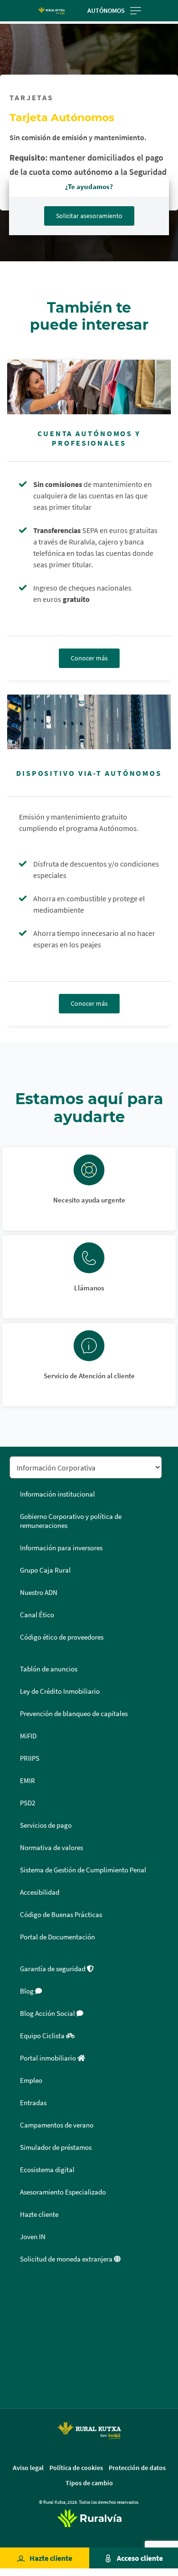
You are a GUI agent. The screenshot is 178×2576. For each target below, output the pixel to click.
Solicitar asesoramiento (89, 216)
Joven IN (33, 2237)
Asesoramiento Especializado (63, 2192)
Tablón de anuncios (49, 1669)
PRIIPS (30, 1758)
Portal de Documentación (57, 1937)
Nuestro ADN (39, 1593)
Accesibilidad (40, 1892)
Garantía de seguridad (53, 1969)
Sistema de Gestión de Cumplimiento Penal (83, 1870)
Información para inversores (61, 1548)
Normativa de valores (52, 1848)
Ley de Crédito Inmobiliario (60, 1691)
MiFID (28, 1736)
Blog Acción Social (48, 2013)
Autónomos (106, 10)
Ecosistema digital (47, 2170)
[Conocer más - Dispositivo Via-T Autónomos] (89, 722)
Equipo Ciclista (43, 2036)
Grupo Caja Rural (45, 1570)
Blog (28, 1991)
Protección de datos (137, 2468)
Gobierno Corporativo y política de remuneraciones (71, 1521)
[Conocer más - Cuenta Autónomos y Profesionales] (89, 387)
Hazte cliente (51, 2558)
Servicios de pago (46, 1825)
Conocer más (89, 658)
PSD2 (28, 1803)
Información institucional (57, 1494)
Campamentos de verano (57, 2125)
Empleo (31, 2080)
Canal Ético (37, 1615)
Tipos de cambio (89, 2483)
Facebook (20, 2292)
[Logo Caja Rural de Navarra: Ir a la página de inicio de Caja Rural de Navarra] (52, 10)
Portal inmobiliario (49, 2058)
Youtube (20, 2383)
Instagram (20, 2360)
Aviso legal (28, 2468)
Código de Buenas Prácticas (61, 1915)
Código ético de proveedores (62, 1637)
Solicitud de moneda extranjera (67, 2259)
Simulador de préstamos (56, 2147)
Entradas (33, 2103)
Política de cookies (76, 2468)
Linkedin (20, 2337)
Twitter (20, 2314)
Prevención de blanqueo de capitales (74, 1714)
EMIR (28, 1781)
